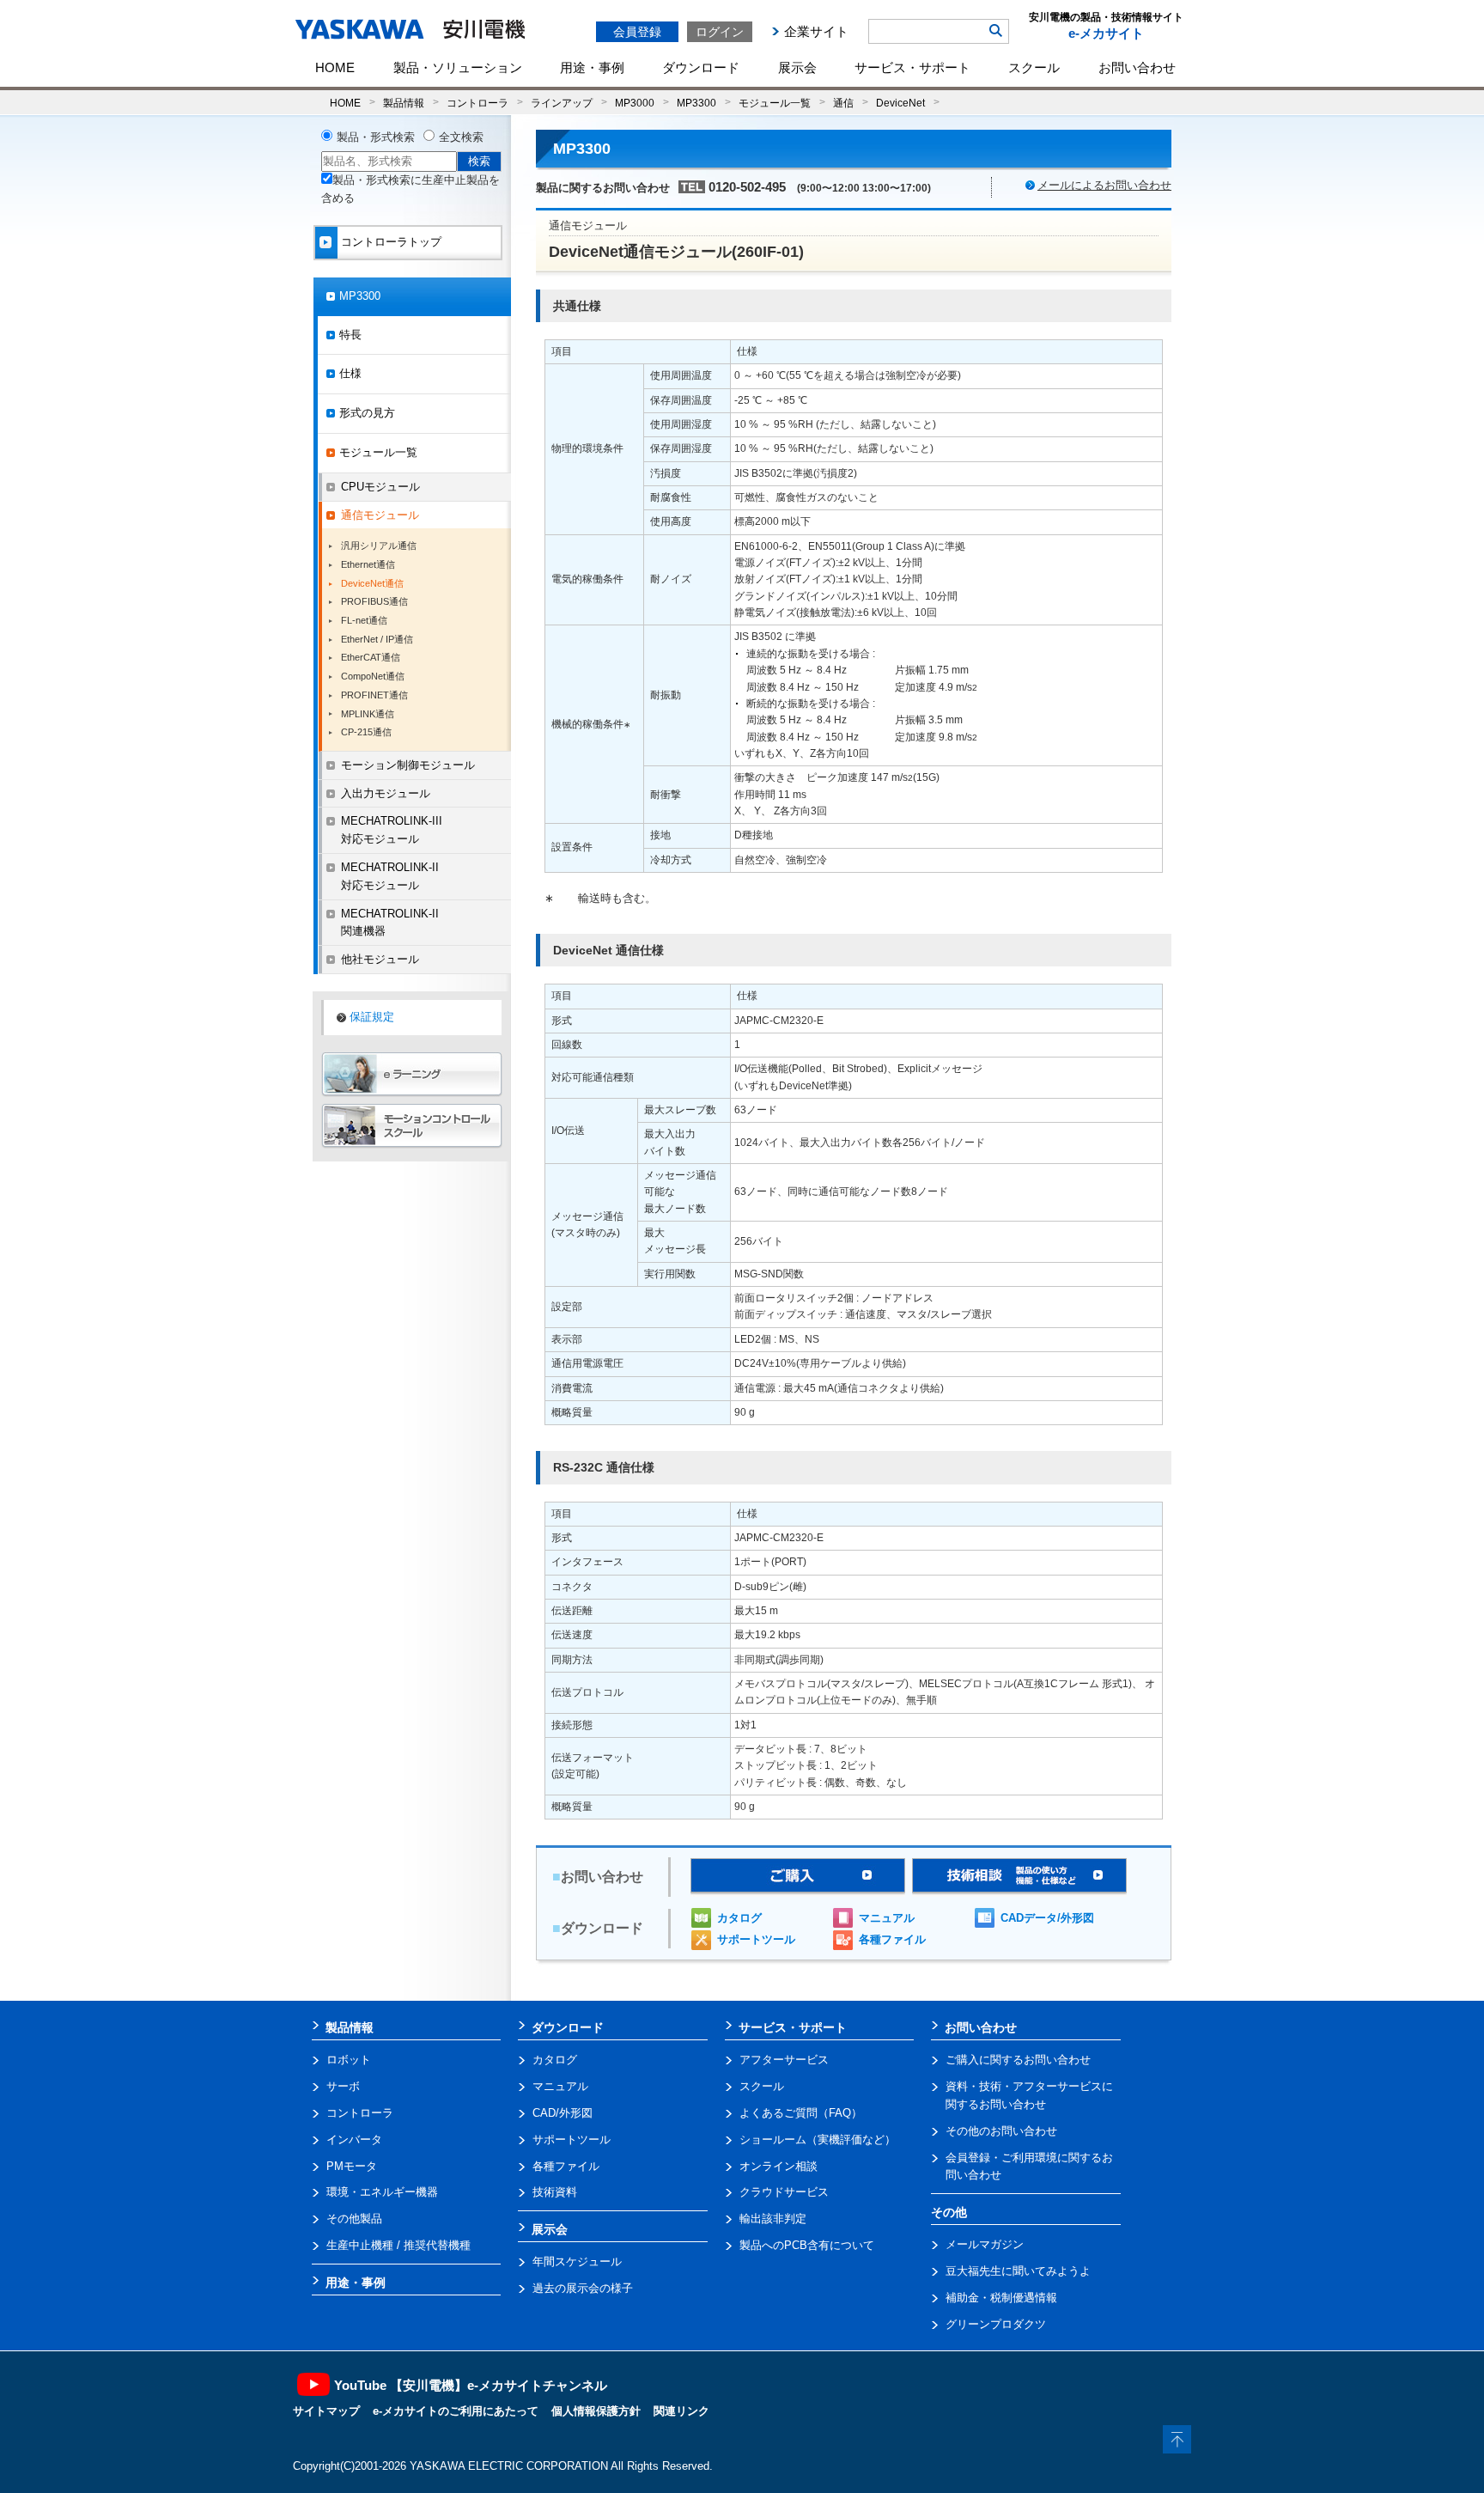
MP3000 (635, 103)
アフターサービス (784, 2060)
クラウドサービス (784, 2192)
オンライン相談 (778, 2166)
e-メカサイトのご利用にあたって (456, 2411)
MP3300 (696, 103)
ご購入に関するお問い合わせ (1018, 2060)
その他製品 (354, 2219)
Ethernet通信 (368, 564)
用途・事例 (592, 67)
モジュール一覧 (775, 103)
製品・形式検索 (376, 137)
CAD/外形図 (563, 2113)
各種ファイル (892, 1939)
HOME (335, 67)
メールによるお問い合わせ (1104, 185)
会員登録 (637, 32)
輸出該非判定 (773, 2219)
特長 (350, 335)
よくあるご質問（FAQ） (801, 2113)
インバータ (354, 2139)
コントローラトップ (391, 242)
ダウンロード (701, 67)
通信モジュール (380, 515)
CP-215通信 (366, 732)
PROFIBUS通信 (374, 601)
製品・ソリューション (458, 67)
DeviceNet (900, 103)
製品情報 (404, 103)
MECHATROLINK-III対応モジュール (392, 830)
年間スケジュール (577, 2261)
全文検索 (461, 137)
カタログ (739, 1918)
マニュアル (887, 1918)
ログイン (720, 32)
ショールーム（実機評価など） (818, 2139)
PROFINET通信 (374, 695)
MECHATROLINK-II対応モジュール (390, 876)
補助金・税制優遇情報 (1001, 2298)
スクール (1034, 67)
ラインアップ (562, 103)
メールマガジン (985, 2244)
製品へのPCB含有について (807, 2245)
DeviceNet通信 (372, 583)
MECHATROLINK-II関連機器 (390, 923)
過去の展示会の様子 (583, 2288)
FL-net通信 (364, 620)
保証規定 (372, 1017)
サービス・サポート (912, 67)
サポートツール (756, 1939)
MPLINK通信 (368, 714)
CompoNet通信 (373, 676)
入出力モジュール (386, 793)
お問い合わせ (1137, 67)
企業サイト (816, 31)
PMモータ (352, 2166)
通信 (843, 103)
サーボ (343, 2086)
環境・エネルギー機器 (382, 2192)
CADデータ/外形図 (1047, 1918)
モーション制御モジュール (408, 765)
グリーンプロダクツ (996, 2324)
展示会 (797, 67)
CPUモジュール (380, 487)
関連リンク (681, 2411)
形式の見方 (367, 413)
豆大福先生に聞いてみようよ (1018, 2271)
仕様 (350, 373)
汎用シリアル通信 (379, 546)
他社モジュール (380, 959)
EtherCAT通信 (371, 657)
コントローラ (477, 103)
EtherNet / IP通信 (377, 639)
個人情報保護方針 (596, 2411)
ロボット (349, 2060)
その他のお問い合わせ (1001, 2131)
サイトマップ (326, 2411)
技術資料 (555, 2192)
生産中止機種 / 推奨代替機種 (398, 2245)
